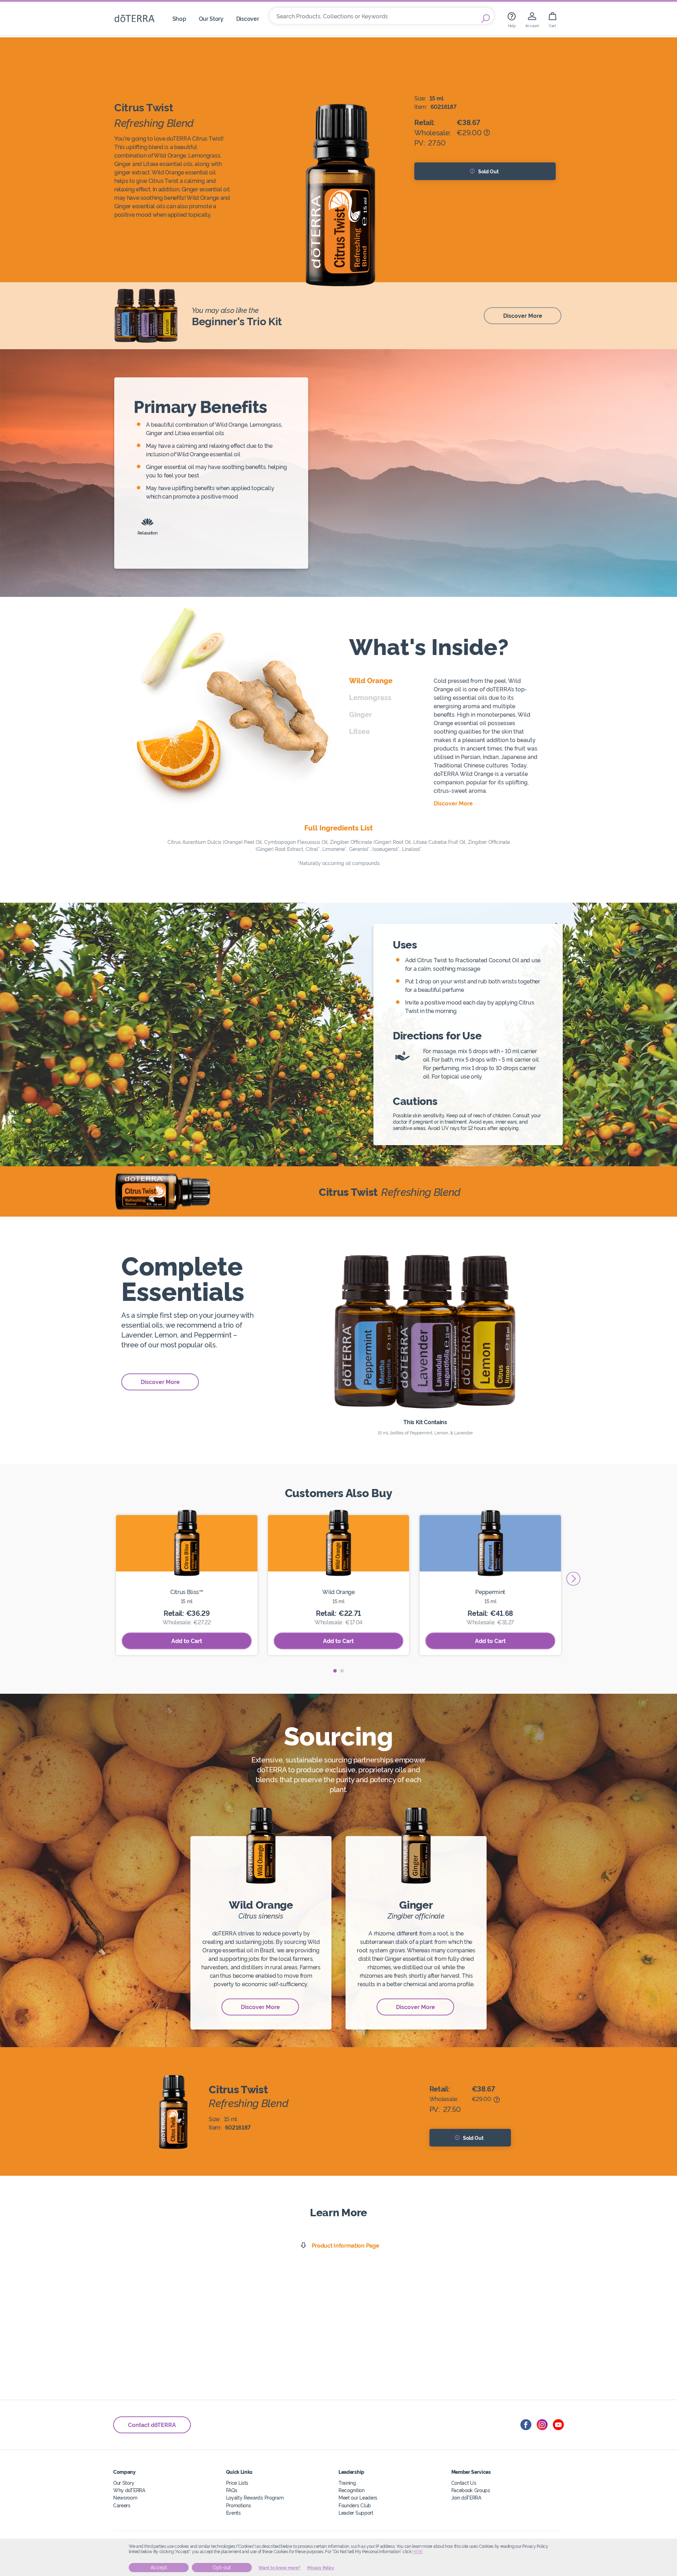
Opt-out (222, 2568)
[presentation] (573, 1579)
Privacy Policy (321, 2568)
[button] (335, 1671)
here (417, 2552)
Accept (159, 2568)
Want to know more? (279, 2568)
